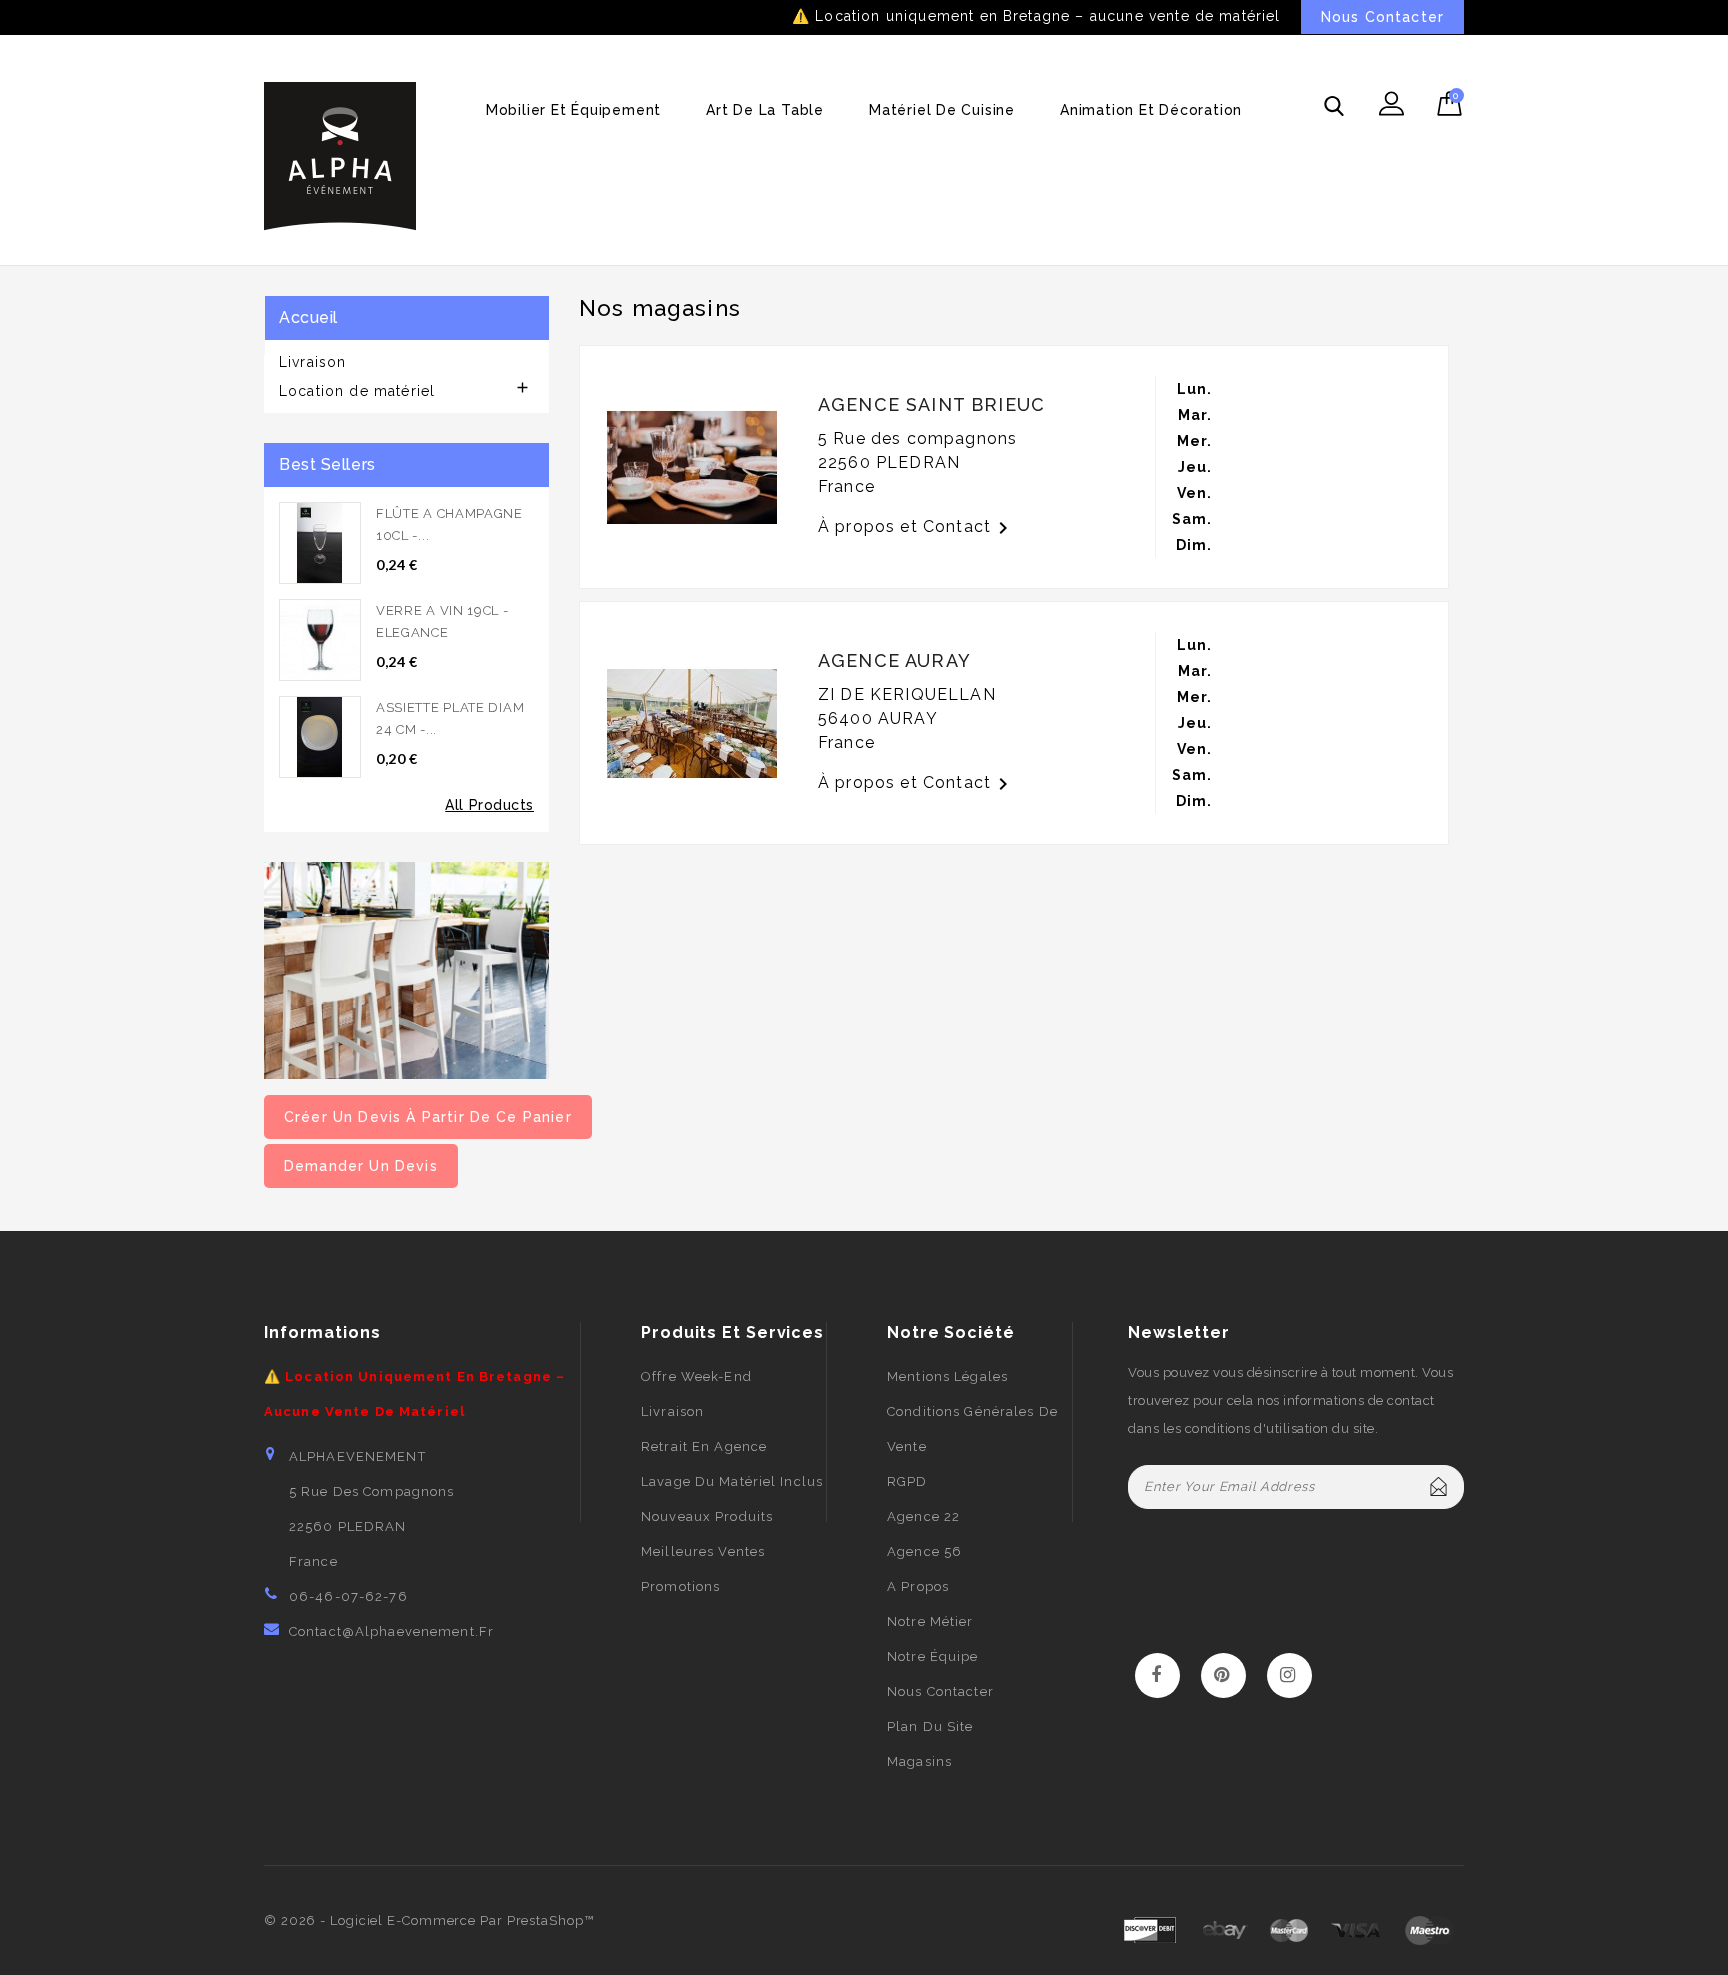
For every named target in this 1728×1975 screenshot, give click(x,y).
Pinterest (1223, 1676)
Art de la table (765, 110)
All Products (489, 805)
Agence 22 (923, 1516)
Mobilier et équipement (573, 110)
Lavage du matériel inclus (732, 1481)
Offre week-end (696, 1376)
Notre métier (930, 1621)
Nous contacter (940, 1691)
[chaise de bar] (406, 969)
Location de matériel (357, 391)
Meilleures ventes (703, 1551)
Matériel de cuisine (942, 110)
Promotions (680, 1586)
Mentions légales (947, 1376)
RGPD (907, 1481)
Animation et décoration (1151, 110)
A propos (918, 1586)
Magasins (919, 1761)
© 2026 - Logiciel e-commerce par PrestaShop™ (429, 1920)
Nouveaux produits (707, 1516)
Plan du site (930, 1726)
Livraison (312, 362)
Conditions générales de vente (972, 1429)
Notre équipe (932, 1656)
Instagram (1289, 1676)
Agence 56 (924, 1551)
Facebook (1157, 1676)
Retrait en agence (704, 1446)
